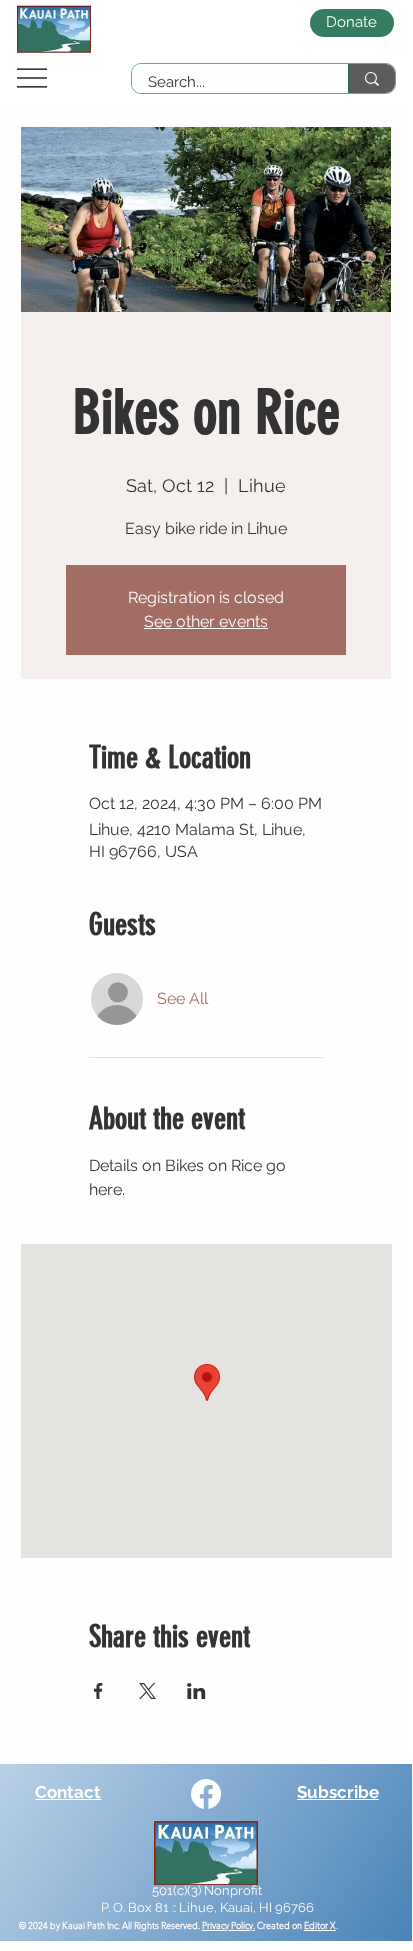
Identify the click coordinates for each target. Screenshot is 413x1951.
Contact (68, 1792)
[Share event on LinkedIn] (196, 1691)
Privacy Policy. (228, 1925)
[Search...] (371, 78)
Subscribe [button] (338, 1792)
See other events (206, 621)
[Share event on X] (147, 1691)
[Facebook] (206, 1794)
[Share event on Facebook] (98, 1691)
